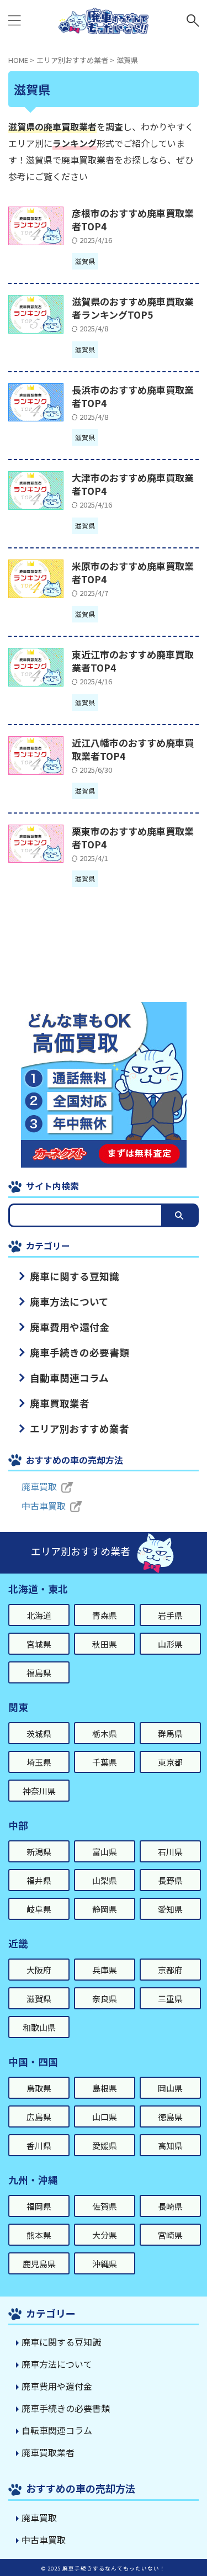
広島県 (39, 2117)
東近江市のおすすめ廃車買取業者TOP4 (133, 661)
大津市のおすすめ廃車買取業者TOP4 (133, 484)
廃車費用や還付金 (70, 1327)
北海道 (39, 1615)
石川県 (170, 1852)
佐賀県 (105, 2206)
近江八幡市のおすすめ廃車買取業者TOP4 (133, 749)
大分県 (105, 2235)
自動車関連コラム (69, 1378)
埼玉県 (39, 1762)
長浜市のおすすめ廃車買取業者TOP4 (133, 396)
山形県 (170, 1644)
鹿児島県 (39, 2264)
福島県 (39, 1673)
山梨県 (105, 1880)
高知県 (170, 2145)
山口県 (105, 2117)
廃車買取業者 (60, 1403)
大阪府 (39, 1970)
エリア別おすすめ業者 (79, 1429)
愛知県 (170, 1909)
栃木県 (105, 1733)
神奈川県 (39, 1791)
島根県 (105, 2088)
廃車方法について (69, 1302)
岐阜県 (39, 1909)
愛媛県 (105, 2145)
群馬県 (170, 1733)
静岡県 (105, 1909)
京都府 (170, 1970)
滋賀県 (39, 1999)
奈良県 (105, 1999)
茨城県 (39, 1733)
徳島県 (170, 2117)
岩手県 (170, 1615)
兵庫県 (105, 1970)
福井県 (39, 1880)
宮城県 (39, 1644)
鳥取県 (39, 2088)
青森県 (105, 1615)
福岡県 (39, 2206)
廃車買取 (39, 1486)
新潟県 (39, 1852)
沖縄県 (105, 2264)
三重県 (170, 1999)
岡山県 (170, 2088)
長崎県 (170, 2206)
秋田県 (105, 1644)
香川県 (39, 2145)
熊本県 (39, 2235)
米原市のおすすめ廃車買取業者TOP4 (133, 572)
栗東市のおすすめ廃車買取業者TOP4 (133, 838)
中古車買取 (44, 1506)
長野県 (170, 1880)
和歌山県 (39, 2027)
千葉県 (105, 1762)
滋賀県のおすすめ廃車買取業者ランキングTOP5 (133, 308)
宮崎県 (170, 2235)
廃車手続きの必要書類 (79, 1352)
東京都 (170, 1762)
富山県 (105, 1852)
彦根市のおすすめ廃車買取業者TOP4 (133, 220)
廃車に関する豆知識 (75, 1276)
